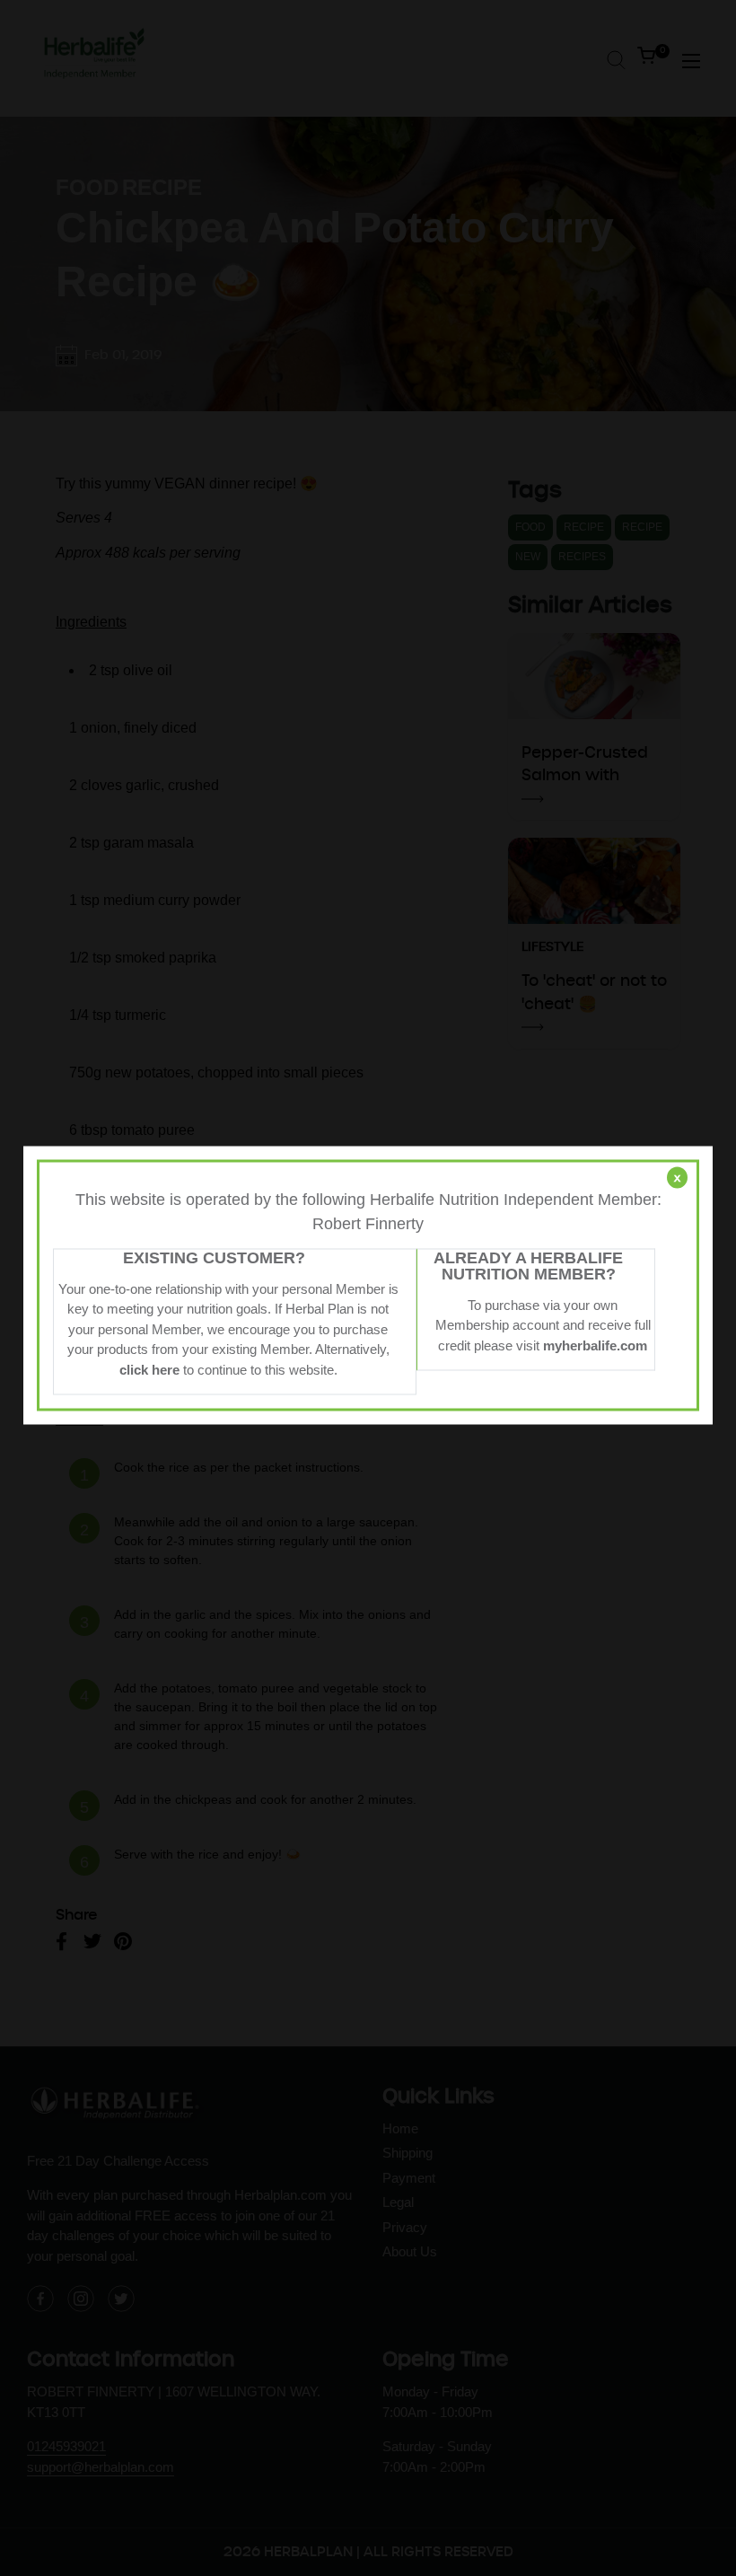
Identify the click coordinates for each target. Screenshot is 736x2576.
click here (149, 1369)
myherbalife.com (595, 1345)
